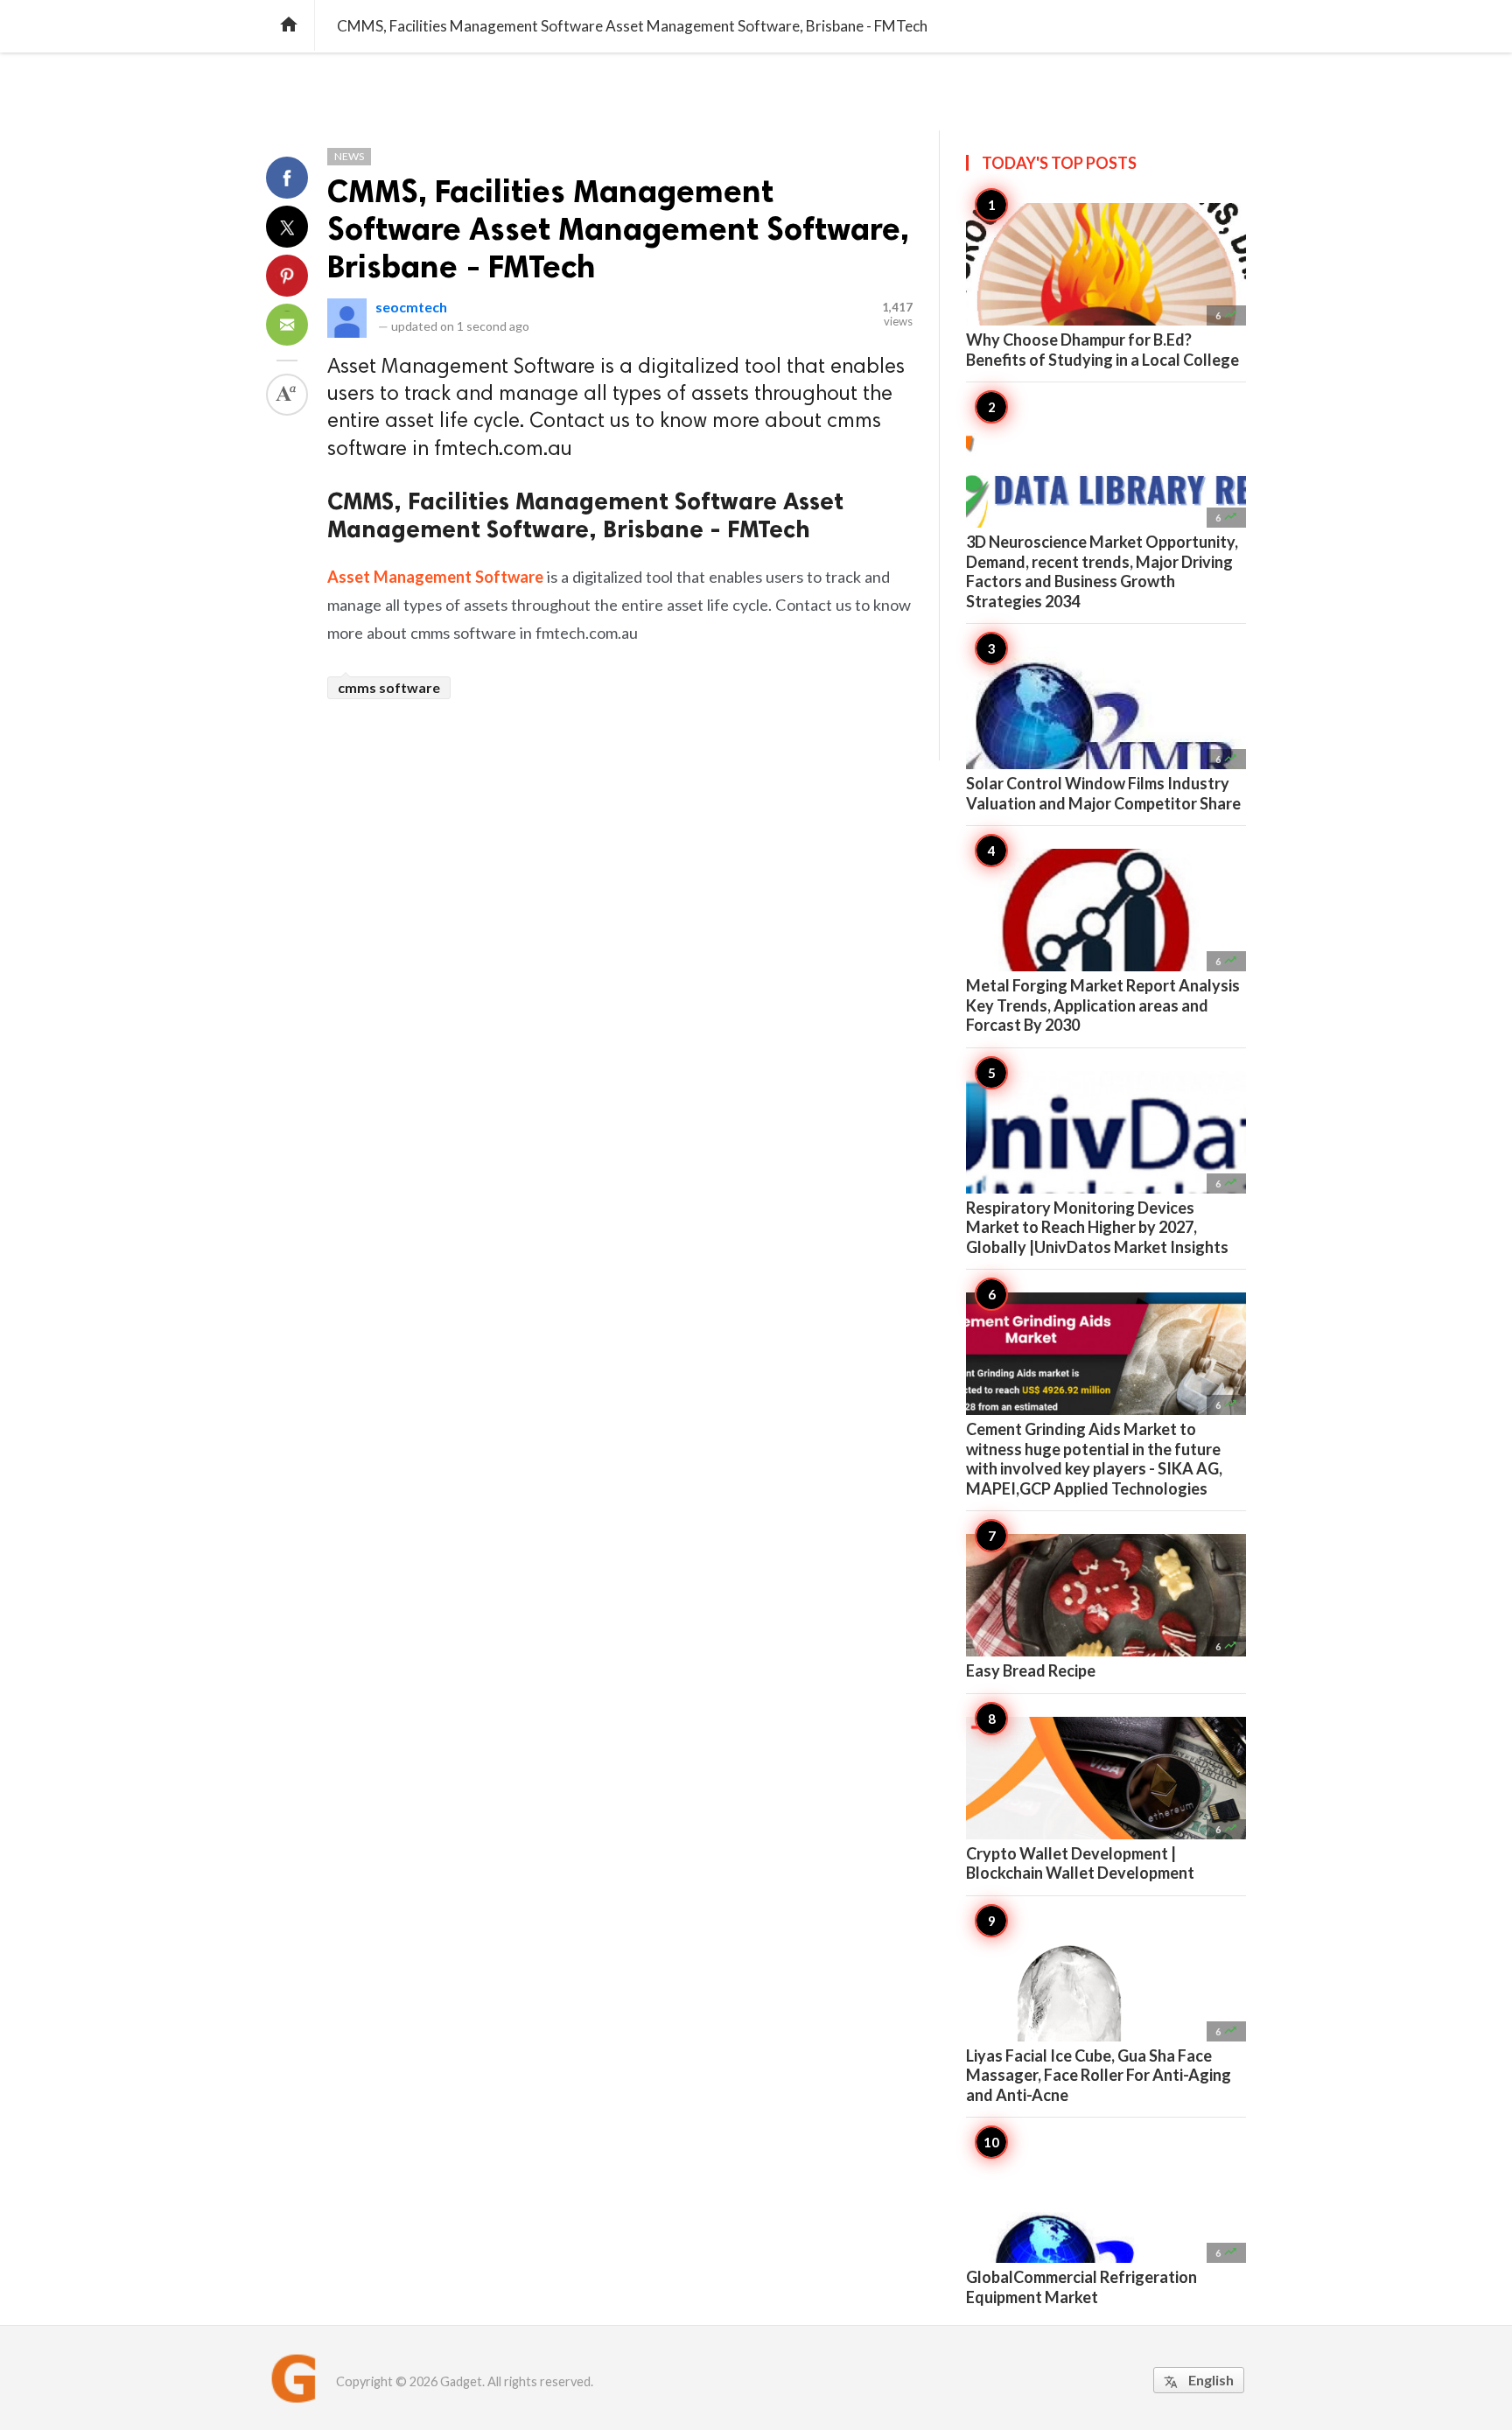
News (349, 156)
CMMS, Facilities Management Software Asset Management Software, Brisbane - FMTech (618, 229)
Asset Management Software (435, 577)
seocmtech (411, 307)
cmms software (389, 687)
